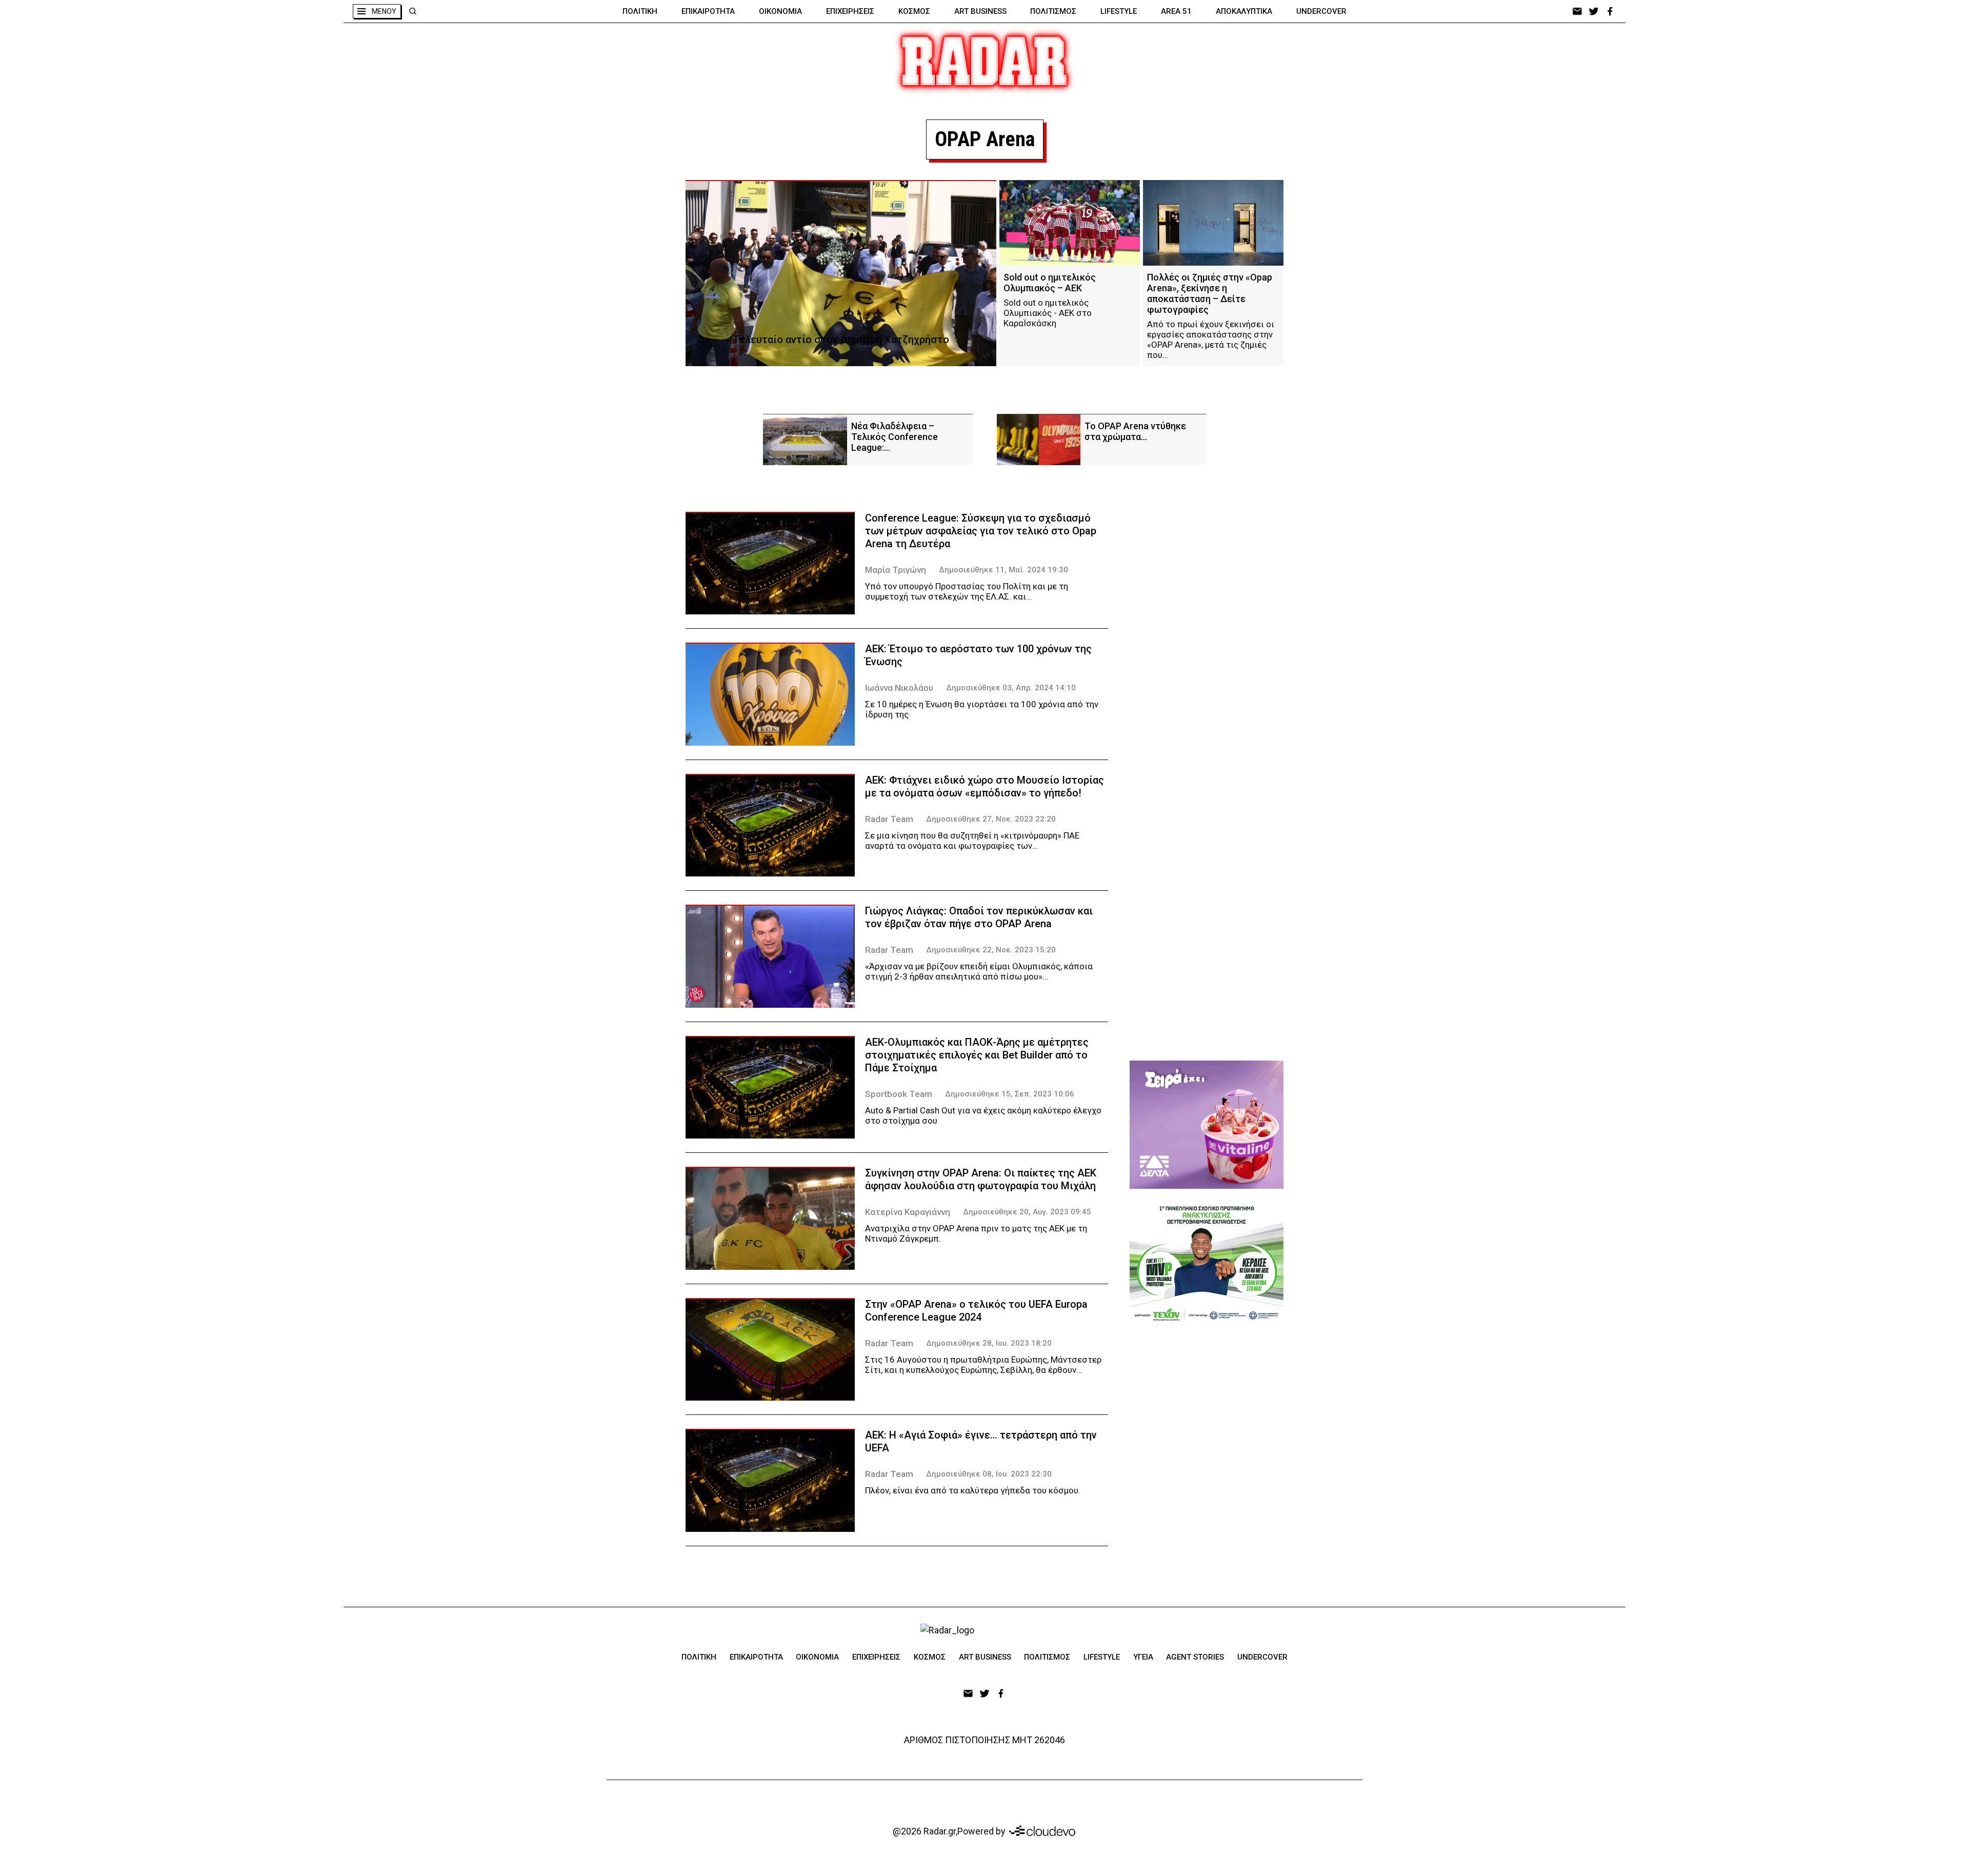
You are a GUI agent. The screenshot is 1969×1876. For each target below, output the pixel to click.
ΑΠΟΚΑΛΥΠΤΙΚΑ (1244, 11)
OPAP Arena (985, 139)
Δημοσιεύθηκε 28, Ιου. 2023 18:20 (989, 1343)
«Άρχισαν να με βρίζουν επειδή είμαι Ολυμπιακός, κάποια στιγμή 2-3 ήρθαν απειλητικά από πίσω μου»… (979, 971)
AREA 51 (1176, 11)
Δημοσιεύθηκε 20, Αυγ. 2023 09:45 (1027, 1212)
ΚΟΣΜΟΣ (914, 11)
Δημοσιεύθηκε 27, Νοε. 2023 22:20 (991, 819)
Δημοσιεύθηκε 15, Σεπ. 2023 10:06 (1010, 1094)
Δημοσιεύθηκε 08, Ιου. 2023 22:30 (989, 1474)
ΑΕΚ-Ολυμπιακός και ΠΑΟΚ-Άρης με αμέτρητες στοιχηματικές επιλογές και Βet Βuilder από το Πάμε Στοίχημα (977, 1055)
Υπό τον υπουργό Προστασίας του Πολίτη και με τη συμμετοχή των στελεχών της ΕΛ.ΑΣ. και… (967, 591)
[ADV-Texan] (1207, 1263)
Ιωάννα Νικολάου (899, 688)
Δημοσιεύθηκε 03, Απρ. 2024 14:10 (1011, 688)
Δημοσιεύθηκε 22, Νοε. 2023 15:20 (991, 950)
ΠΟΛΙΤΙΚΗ (640, 11)
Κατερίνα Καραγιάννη (908, 1212)
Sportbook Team (899, 1094)
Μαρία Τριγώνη (896, 570)
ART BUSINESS (980, 11)
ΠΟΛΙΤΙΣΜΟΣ (1053, 11)
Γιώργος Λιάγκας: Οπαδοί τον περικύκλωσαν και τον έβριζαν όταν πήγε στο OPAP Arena (979, 917)
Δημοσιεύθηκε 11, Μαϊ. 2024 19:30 (1003, 570)
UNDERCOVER (1321, 11)
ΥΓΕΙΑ (1143, 1657)
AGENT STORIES (1195, 1657)
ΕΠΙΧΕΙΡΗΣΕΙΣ (850, 11)
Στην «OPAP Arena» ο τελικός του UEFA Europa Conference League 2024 (976, 1311)
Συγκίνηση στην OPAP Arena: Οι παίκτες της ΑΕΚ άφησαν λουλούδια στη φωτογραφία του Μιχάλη (981, 1179)
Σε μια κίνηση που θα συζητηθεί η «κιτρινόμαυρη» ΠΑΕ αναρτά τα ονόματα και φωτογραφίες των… (972, 841)
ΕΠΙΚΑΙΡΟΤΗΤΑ (708, 11)
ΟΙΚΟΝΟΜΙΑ (780, 11)
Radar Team (889, 819)
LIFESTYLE (1119, 11)
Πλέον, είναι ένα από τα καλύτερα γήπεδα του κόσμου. (973, 1490)
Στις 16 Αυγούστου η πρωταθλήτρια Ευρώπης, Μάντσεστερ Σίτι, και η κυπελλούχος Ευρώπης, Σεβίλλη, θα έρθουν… (983, 1365)
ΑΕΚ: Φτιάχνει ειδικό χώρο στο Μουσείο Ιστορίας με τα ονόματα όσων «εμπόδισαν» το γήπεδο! (985, 786)
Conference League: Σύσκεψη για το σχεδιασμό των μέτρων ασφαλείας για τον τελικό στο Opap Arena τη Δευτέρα (981, 531)
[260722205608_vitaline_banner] (1207, 1125)
